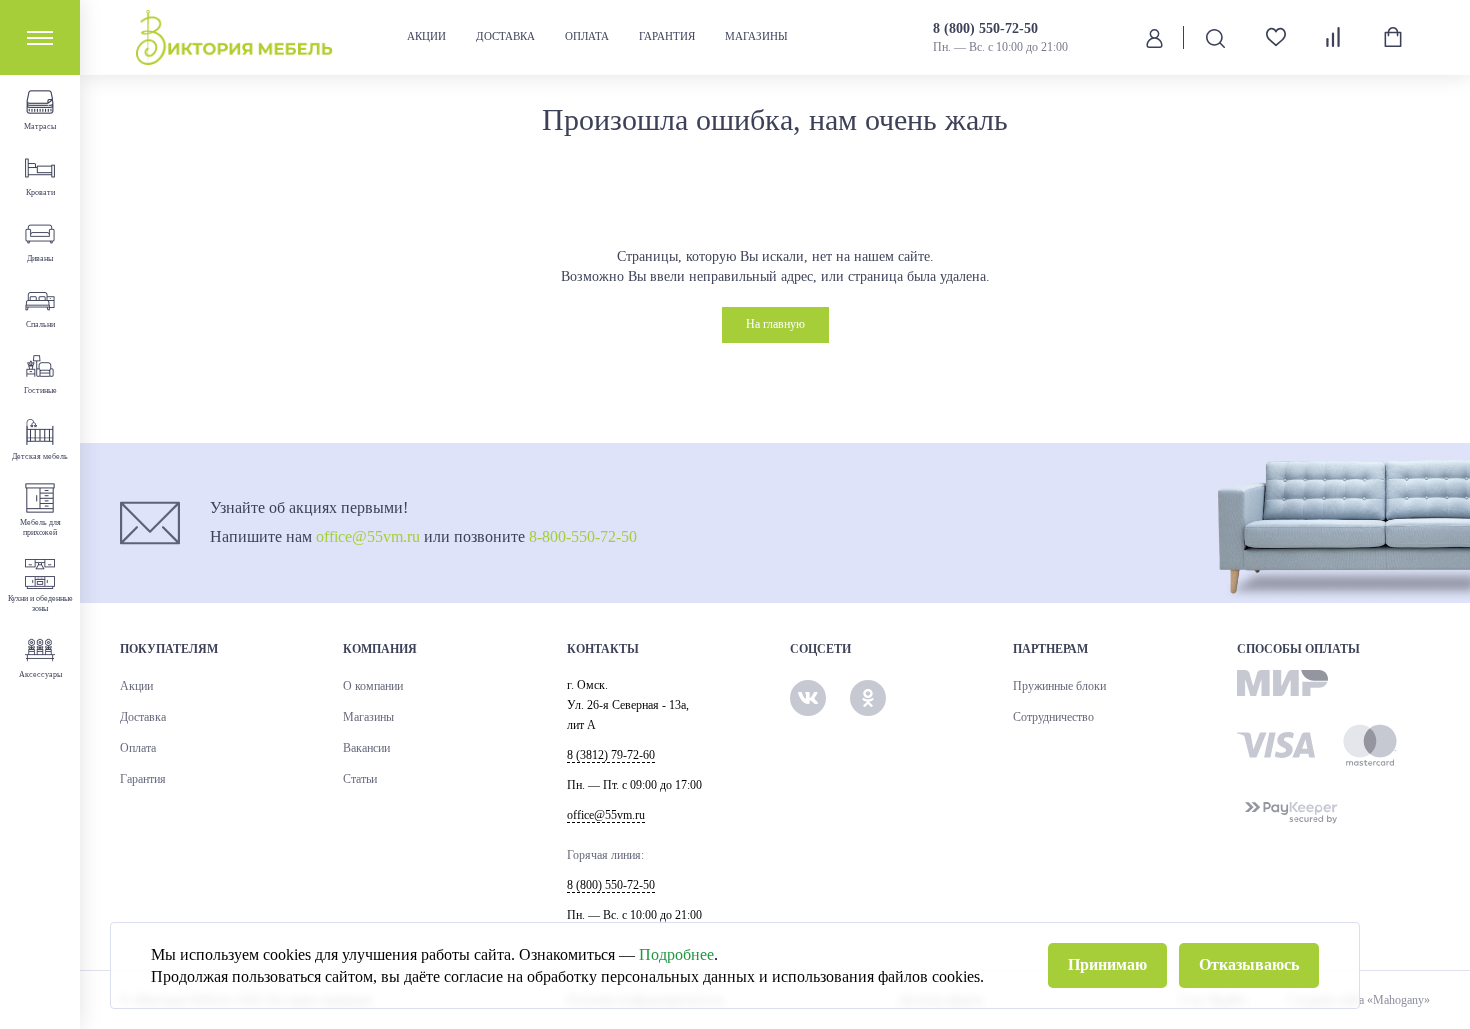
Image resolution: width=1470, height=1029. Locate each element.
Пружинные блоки (1059, 686)
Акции (426, 36)
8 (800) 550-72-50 (985, 28)
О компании (373, 686)
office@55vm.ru (368, 536)
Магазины (756, 36)
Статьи (360, 779)
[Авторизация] (1154, 37)
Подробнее (676, 954)
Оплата (587, 36)
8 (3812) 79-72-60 (611, 755)
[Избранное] (1268, 37)
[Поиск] (1215, 37)
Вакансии (366, 748)
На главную (775, 324)
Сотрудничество (1053, 717)
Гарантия (667, 36)
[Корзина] (1393, 37)
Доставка (505, 36)
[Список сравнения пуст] (1334, 37)
